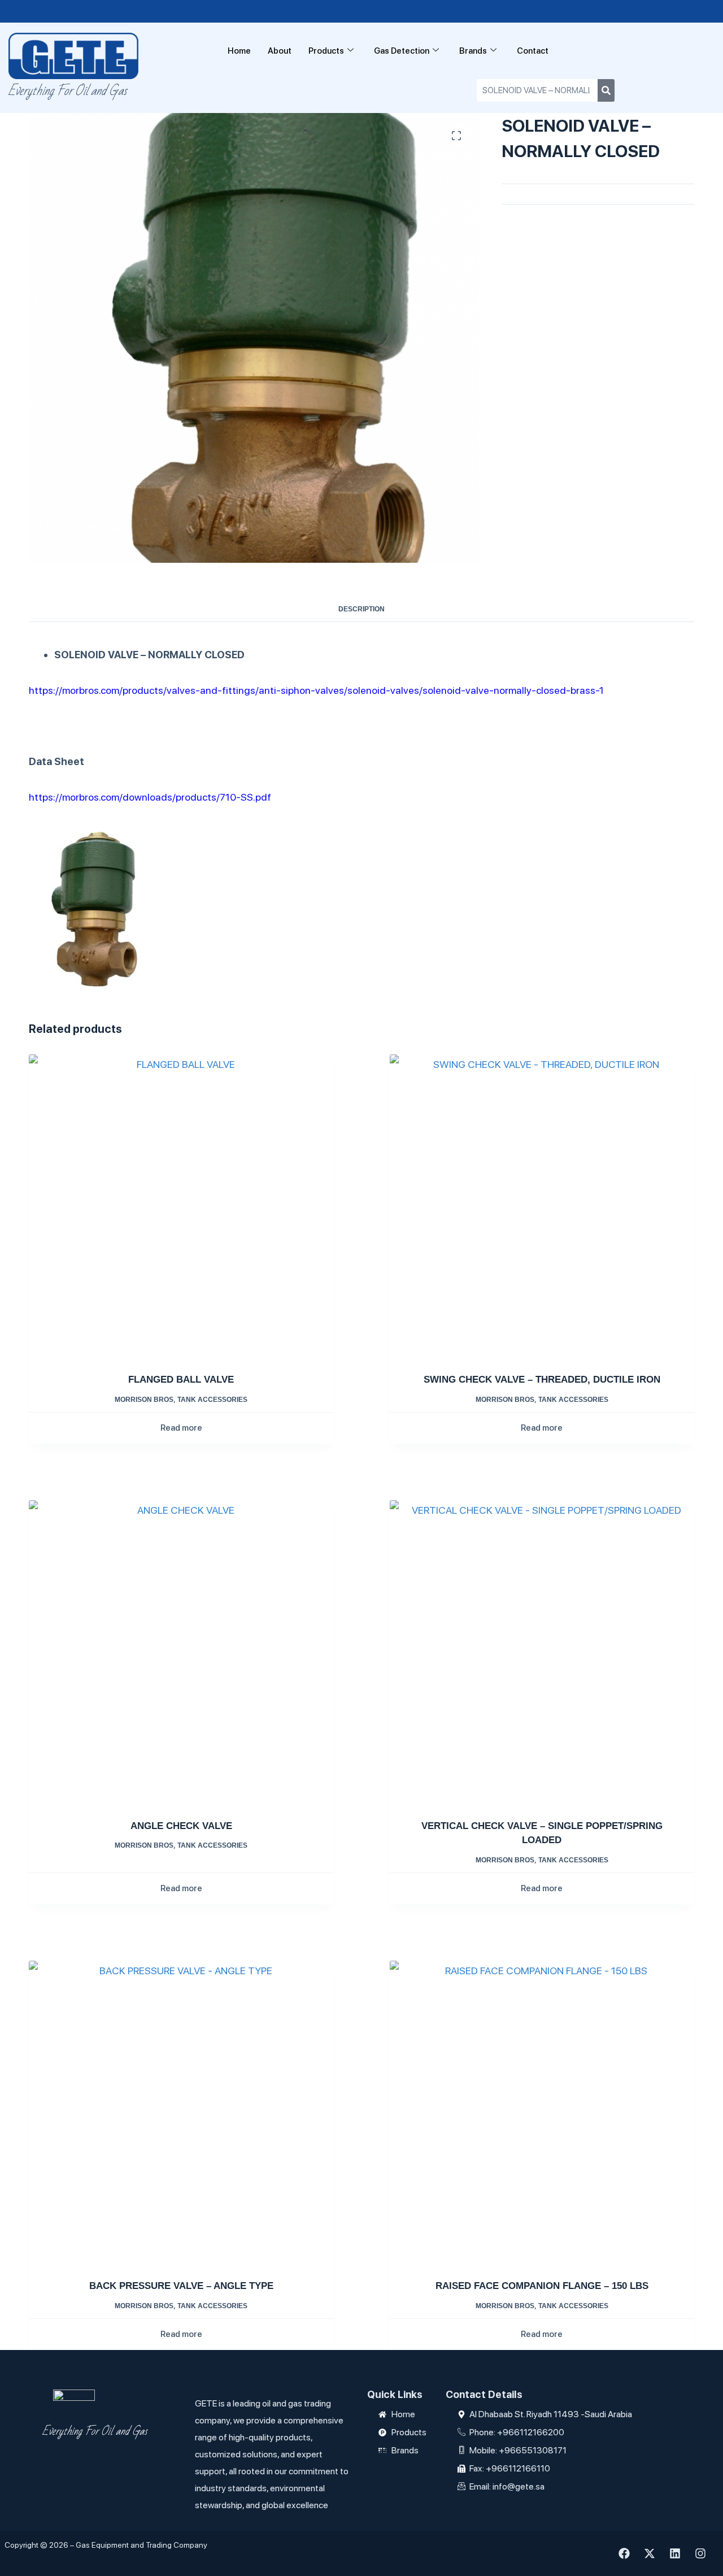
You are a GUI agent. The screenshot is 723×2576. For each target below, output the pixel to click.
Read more (181, 1428)
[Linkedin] (675, 2553)
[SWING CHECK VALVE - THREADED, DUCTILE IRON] (542, 1207)
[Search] (606, 90)
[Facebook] (624, 2553)
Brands (473, 51)
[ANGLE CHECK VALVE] (181, 1652)
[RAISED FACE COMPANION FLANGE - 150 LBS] (542, 2113)
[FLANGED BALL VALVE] (181, 1207)
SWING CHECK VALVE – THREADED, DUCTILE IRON (542, 1380)
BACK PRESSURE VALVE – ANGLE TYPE (181, 2286)
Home (239, 51)
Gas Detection (402, 51)
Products (326, 51)
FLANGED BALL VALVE (181, 1380)
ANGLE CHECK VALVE (181, 1826)
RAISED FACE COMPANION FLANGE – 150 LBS (542, 2286)
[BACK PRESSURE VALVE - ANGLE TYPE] (181, 2113)
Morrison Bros (144, 1400)
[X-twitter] (650, 2553)
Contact (533, 51)
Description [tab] (361, 609)
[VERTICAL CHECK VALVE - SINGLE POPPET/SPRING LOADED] (542, 1652)
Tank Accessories (212, 1400)
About (280, 51)
